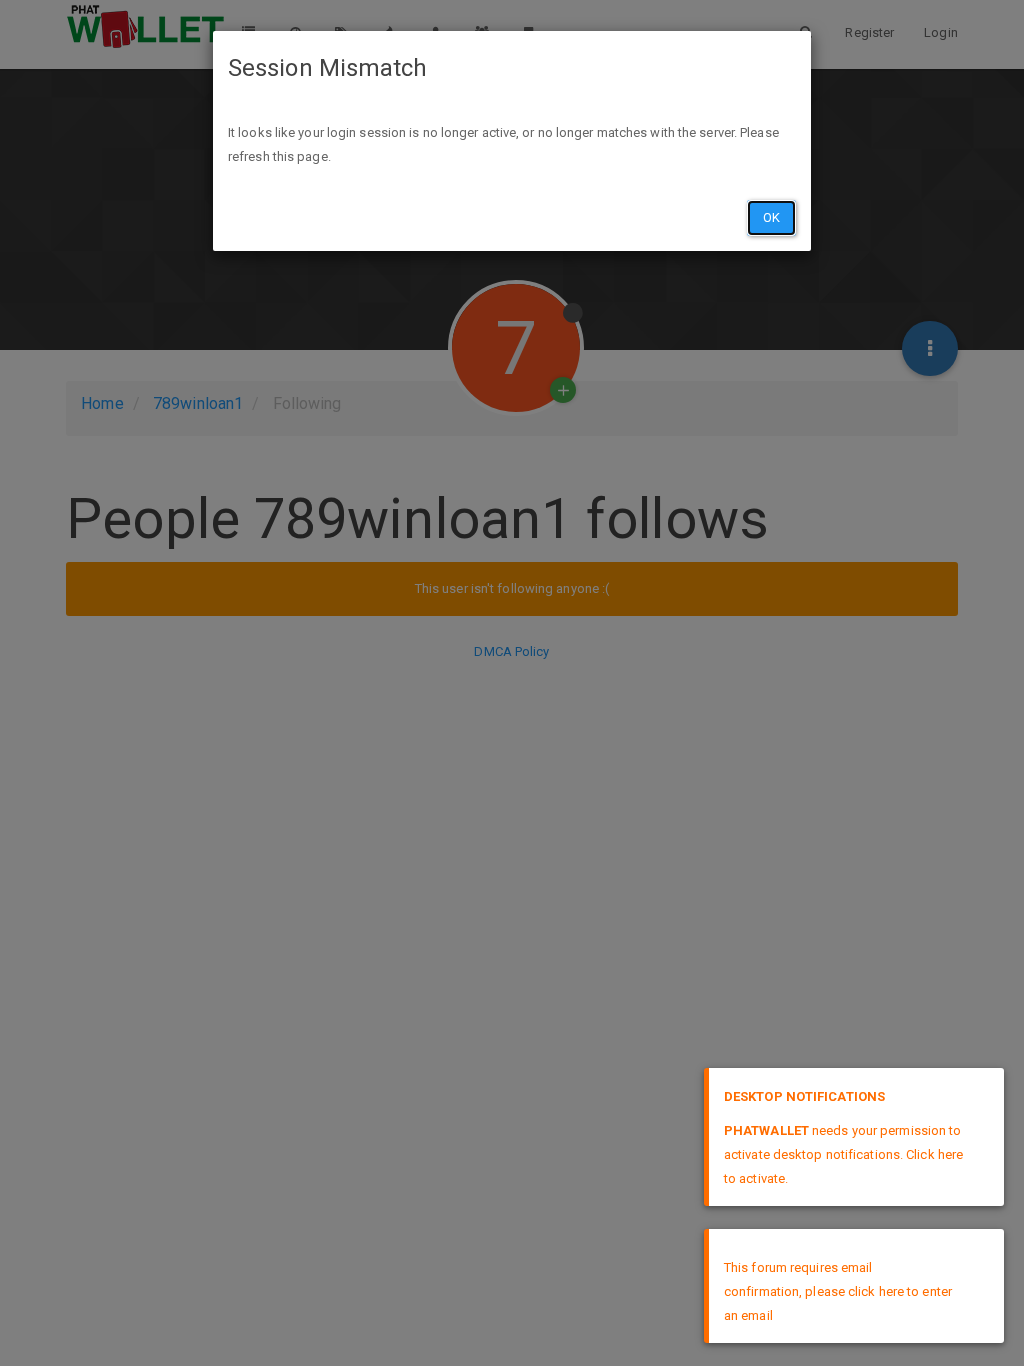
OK (771, 217)
